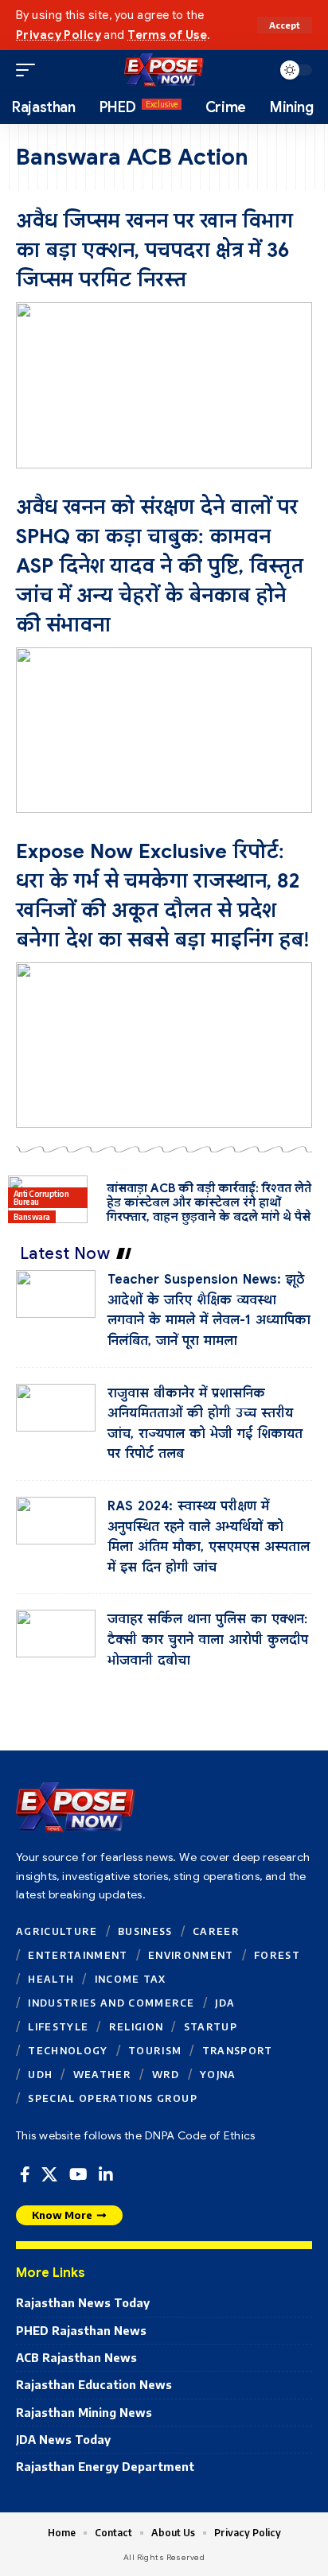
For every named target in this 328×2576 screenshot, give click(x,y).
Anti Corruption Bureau (41, 1198)
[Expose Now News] (164, 70)
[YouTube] (78, 2175)
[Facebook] (25, 2175)
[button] (285, 25)
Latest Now (65, 1253)
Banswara (32, 1217)
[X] (49, 2175)
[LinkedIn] (106, 2175)
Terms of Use (167, 35)
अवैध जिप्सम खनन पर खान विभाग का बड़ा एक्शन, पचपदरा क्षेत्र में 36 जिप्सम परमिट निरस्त (154, 250)
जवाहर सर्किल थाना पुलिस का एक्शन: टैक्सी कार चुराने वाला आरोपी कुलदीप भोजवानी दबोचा (208, 1640)
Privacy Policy (59, 35)
